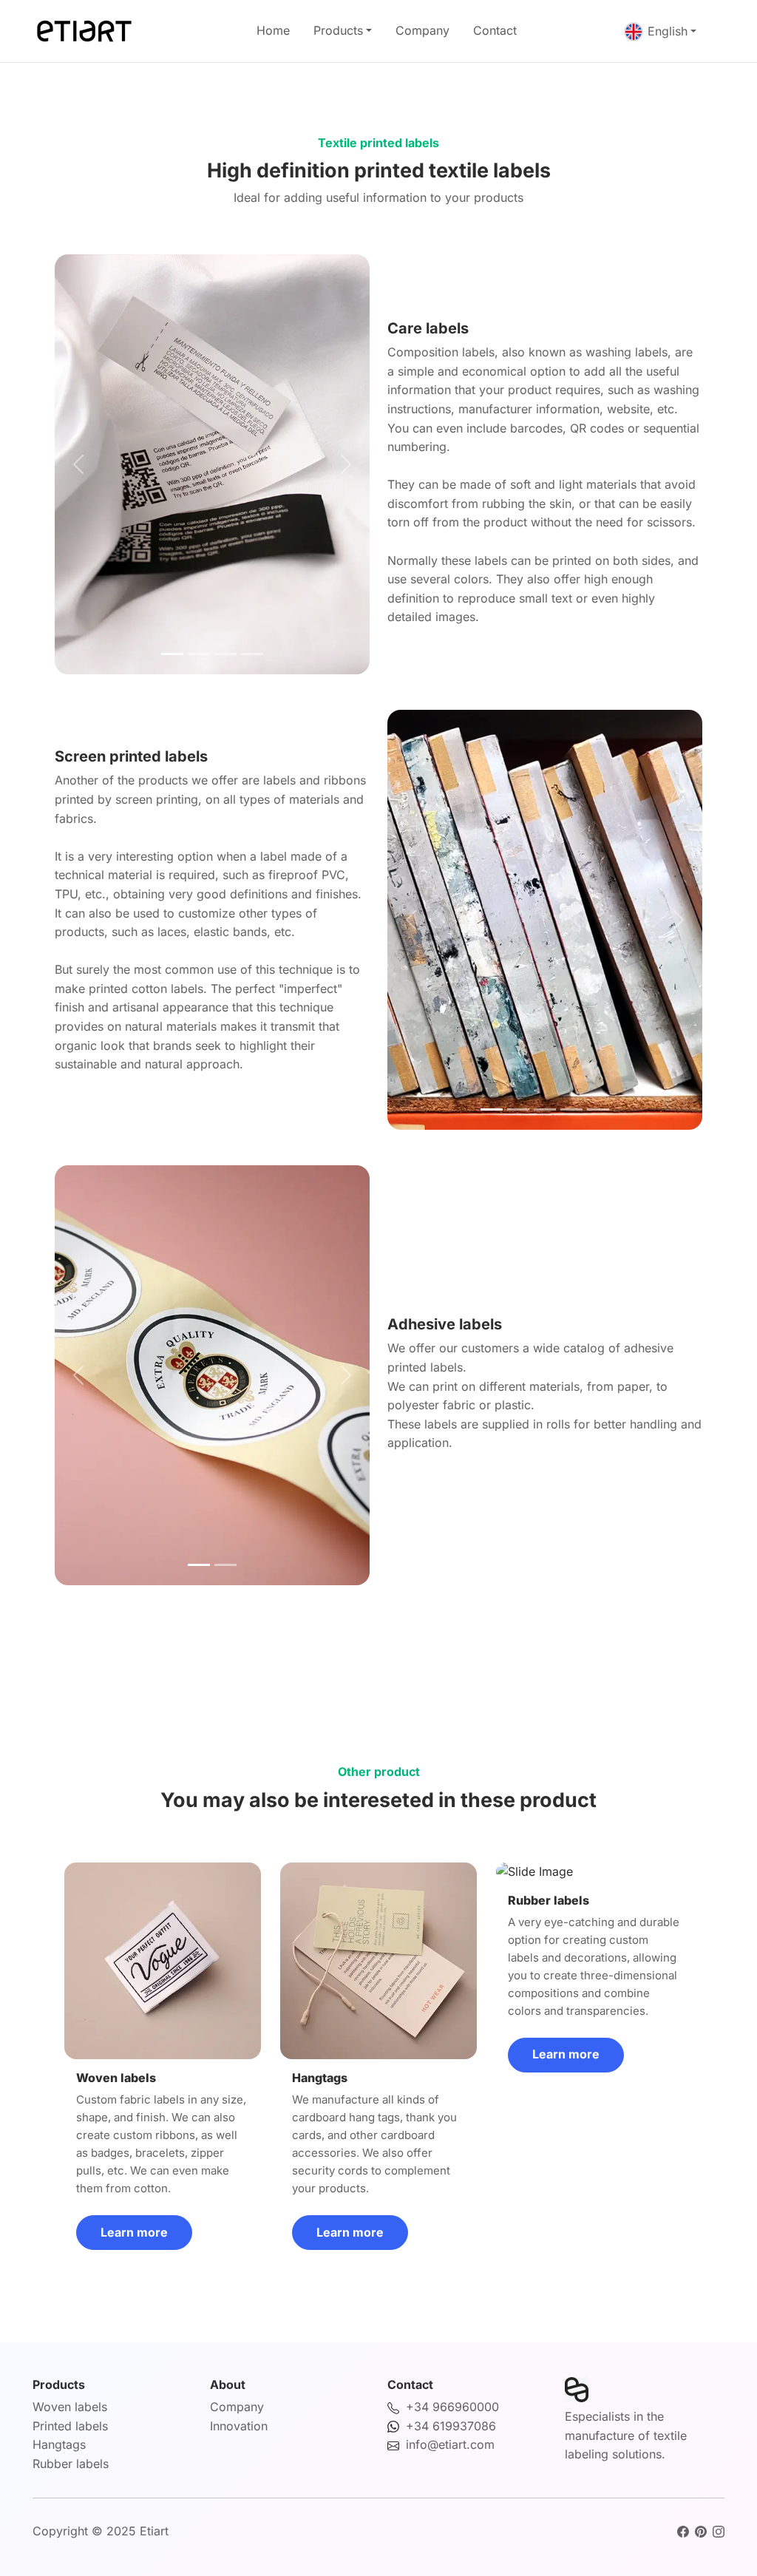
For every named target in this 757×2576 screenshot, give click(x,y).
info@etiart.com (450, 2444)
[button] (78, 464)
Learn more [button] (134, 2232)
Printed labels (70, 2426)
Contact (495, 30)
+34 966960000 (452, 2407)
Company (422, 30)
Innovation (239, 2426)
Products (338, 30)
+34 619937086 (451, 2426)
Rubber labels (71, 2464)
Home (273, 30)
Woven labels (70, 2407)
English (668, 31)
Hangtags (59, 2444)
